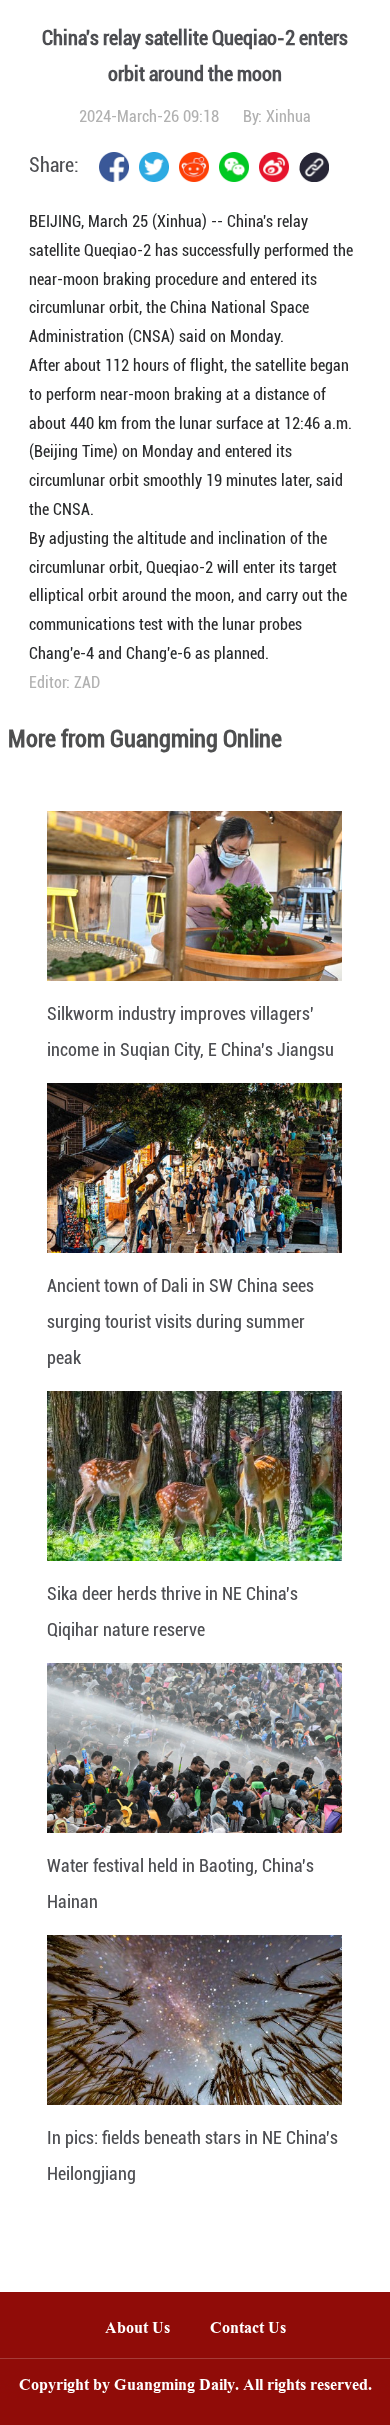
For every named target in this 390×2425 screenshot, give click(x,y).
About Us (137, 2329)
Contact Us (258, 2329)
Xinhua (288, 116)
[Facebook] (114, 167)
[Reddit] (194, 167)
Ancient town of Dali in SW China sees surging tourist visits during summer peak (180, 1321)
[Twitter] (154, 167)
